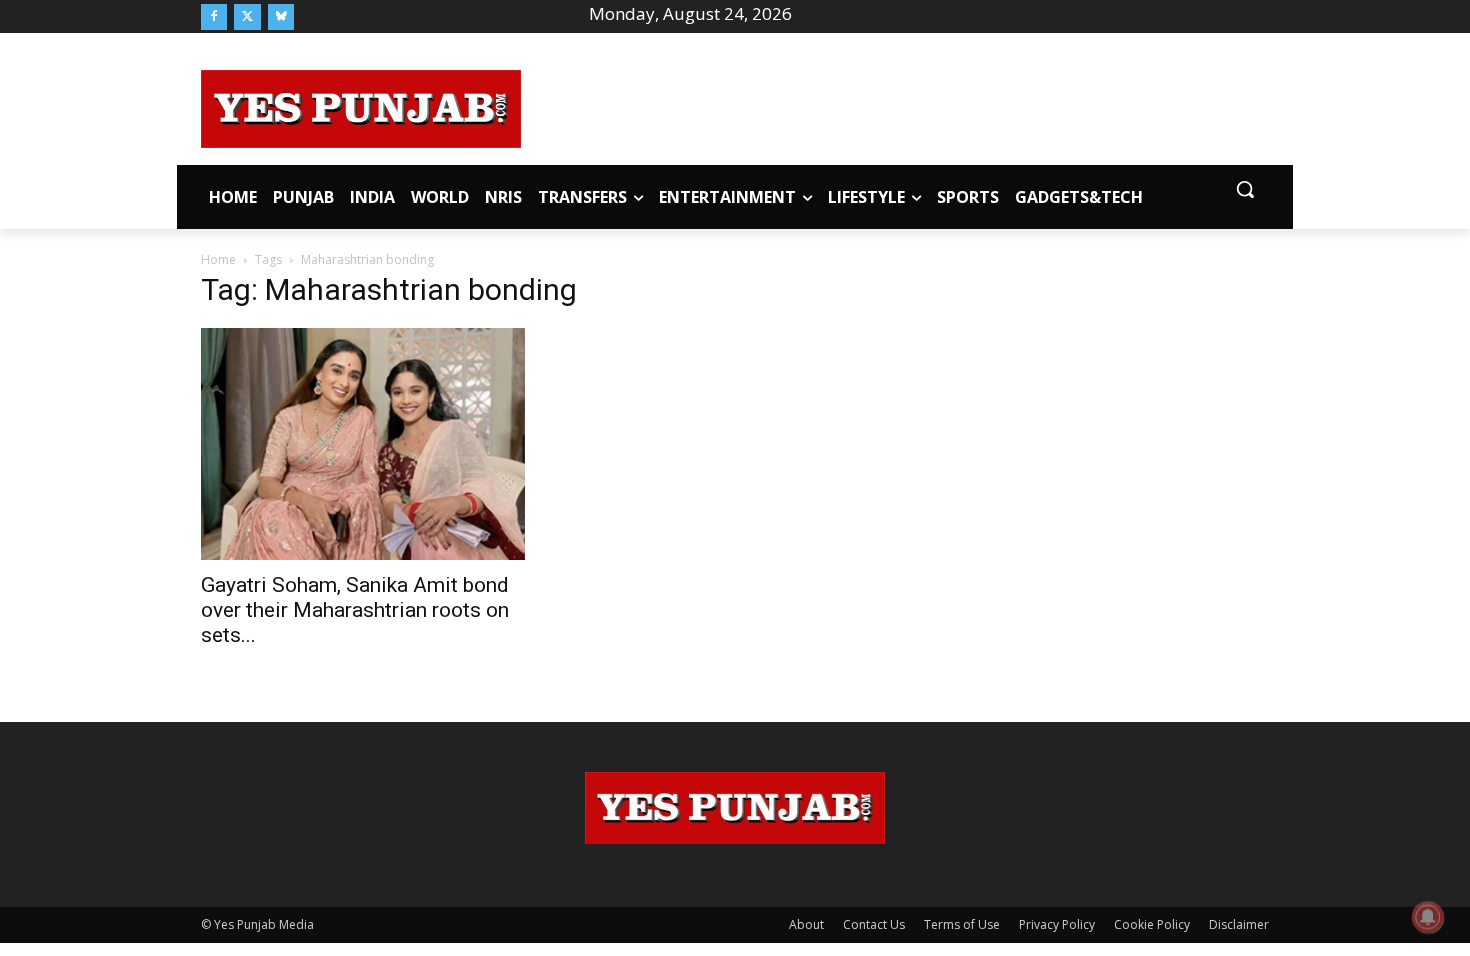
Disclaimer (1239, 924)
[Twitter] (247, 17)
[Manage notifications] (1428, 917)
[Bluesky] (281, 17)
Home (218, 259)
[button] (1245, 189)
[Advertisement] (895, 106)
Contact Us (874, 924)
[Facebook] (214, 17)
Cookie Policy (1152, 924)
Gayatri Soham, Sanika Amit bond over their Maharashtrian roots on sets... (355, 610)
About (806, 924)
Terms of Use (962, 924)
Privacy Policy (1057, 924)
